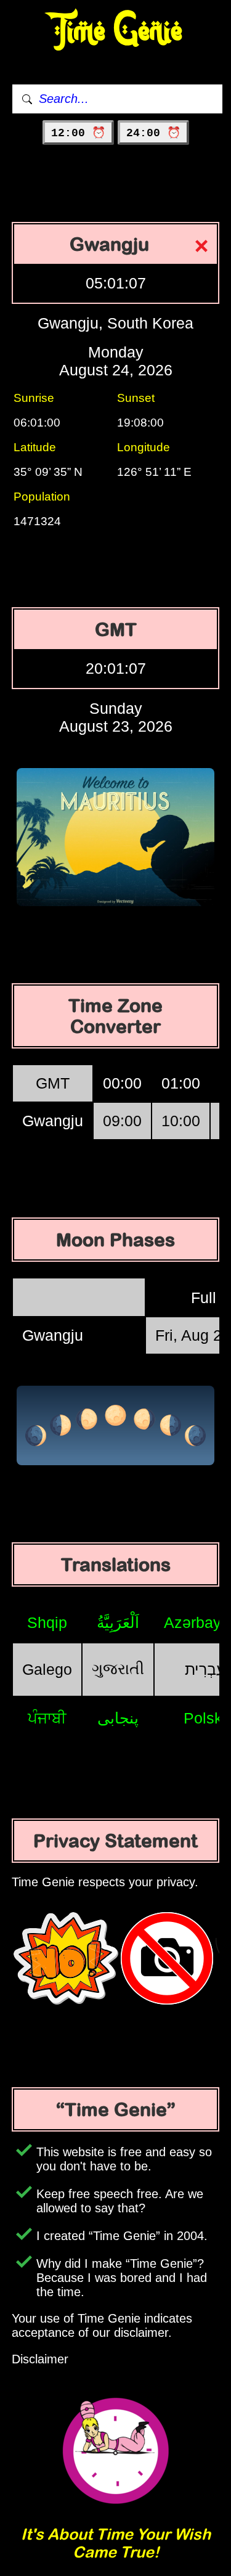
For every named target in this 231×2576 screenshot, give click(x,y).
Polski (205, 1718)
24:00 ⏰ (153, 133)
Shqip (47, 1622)
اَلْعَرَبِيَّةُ (118, 1622)
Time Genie (115, 31)
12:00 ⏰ (78, 133)
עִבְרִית (205, 1669)
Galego (47, 1669)
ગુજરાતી (118, 1669)
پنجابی (118, 1718)
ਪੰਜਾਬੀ (47, 1718)
